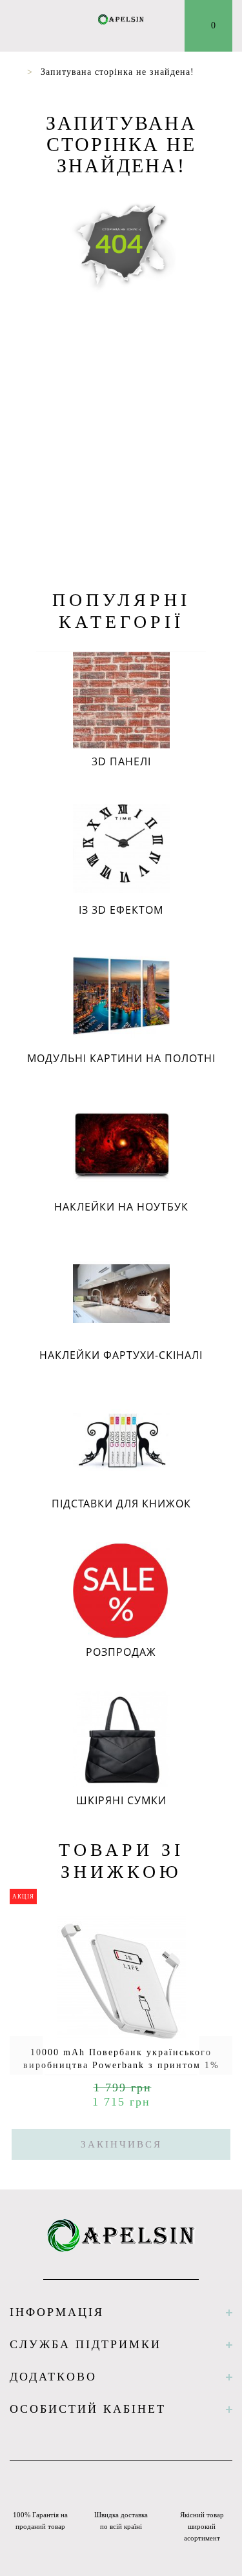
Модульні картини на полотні (121, 1058)
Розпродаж (121, 1652)
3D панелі (121, 761)
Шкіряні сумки (121, 1800)
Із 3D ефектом (121, 910)
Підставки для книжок (121, 1504)
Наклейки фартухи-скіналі (121, 1355)
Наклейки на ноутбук (121, 1207)
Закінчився (121, 2144)
